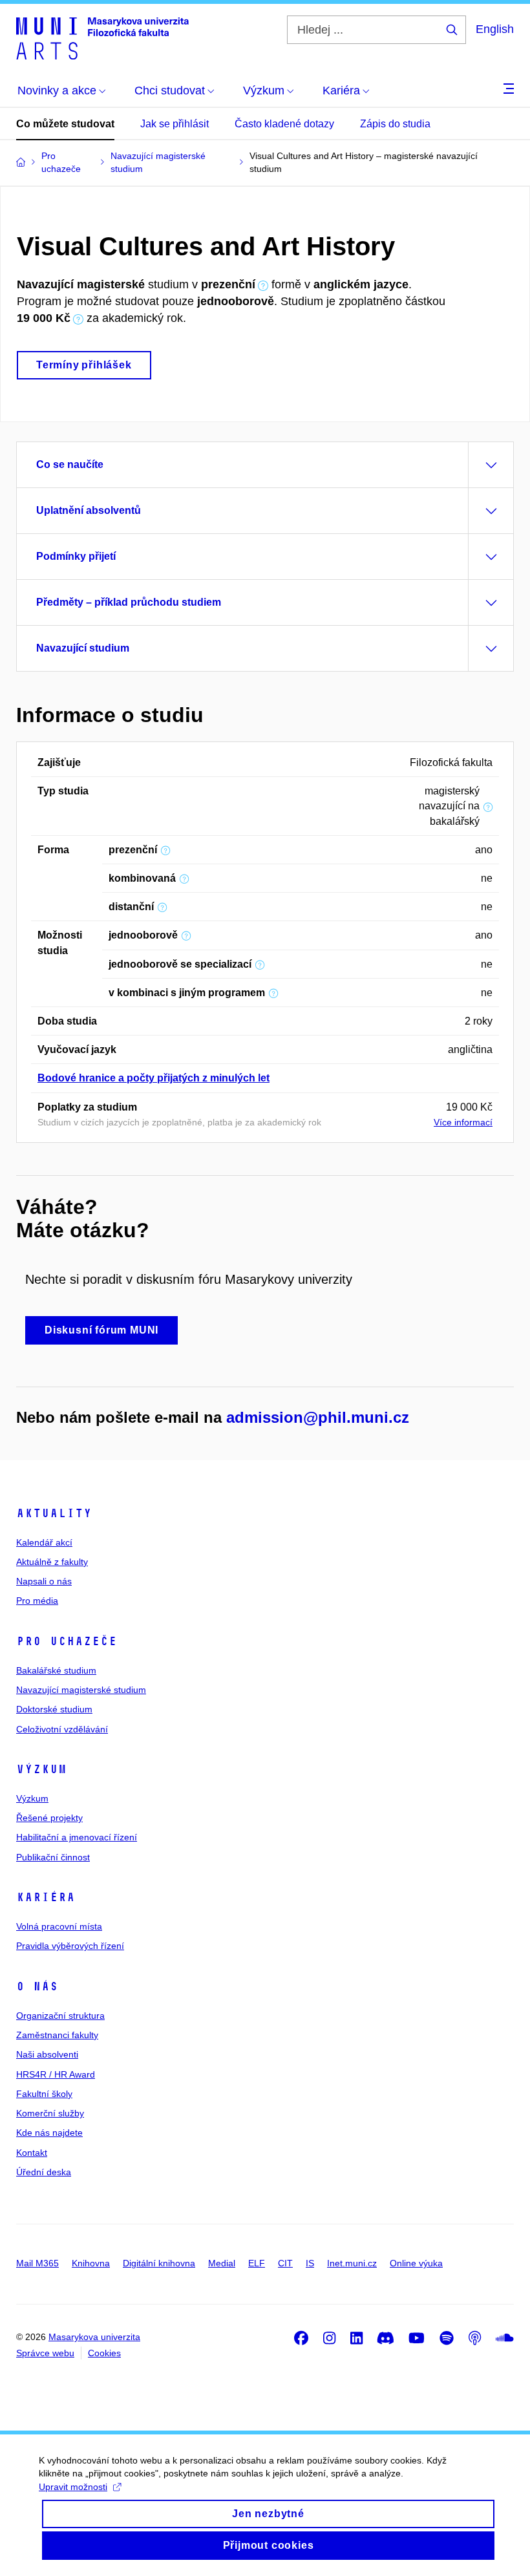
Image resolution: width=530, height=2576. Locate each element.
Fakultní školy (44, 2094)
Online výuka (416, 2263)
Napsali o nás (44, 1581)
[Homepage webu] (102, 37)
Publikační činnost (53, 1857)
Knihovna (91, 2263)
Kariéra (46, 1897)
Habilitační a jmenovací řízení (77, 1837)
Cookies (104, 2353)
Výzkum (41, 1769)
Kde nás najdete (49, 2133)
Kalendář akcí (44, 1542)
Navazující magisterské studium (81, 1690)
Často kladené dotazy (284, 124)
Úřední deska (44, 2172)
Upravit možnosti (73, 2487)
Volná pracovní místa (59, 1926)
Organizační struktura (60, 2016)
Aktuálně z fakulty (52, 1562)
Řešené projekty (49, 1818)
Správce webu (45, 2353)
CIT (285, 2263)
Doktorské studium (54, 1709)
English (495, 29)
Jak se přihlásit (175, 124)
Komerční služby (50, 2113)
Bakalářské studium (56, 1670)
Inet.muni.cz (352, 2263)
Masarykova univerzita (94, 2337)
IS (310, 2263)
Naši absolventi (47, 2054)
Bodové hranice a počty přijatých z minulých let (154, 1078)
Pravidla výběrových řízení (70, 1946)
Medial (222, 2263)
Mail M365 (37, 2263)
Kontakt (32, 2153)
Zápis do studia (395, 124)
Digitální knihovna (159, 2263)
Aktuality (54, 1513)
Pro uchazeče (67, 1641)
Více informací (463, 1122)
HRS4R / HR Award (56, 2074)
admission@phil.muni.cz (318, 1417)
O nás (37, 1986)
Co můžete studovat (65, 124)
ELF (257, 2263)
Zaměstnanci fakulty (57, 2035)
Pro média (37, 1601)
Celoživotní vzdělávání (62, 1729)
